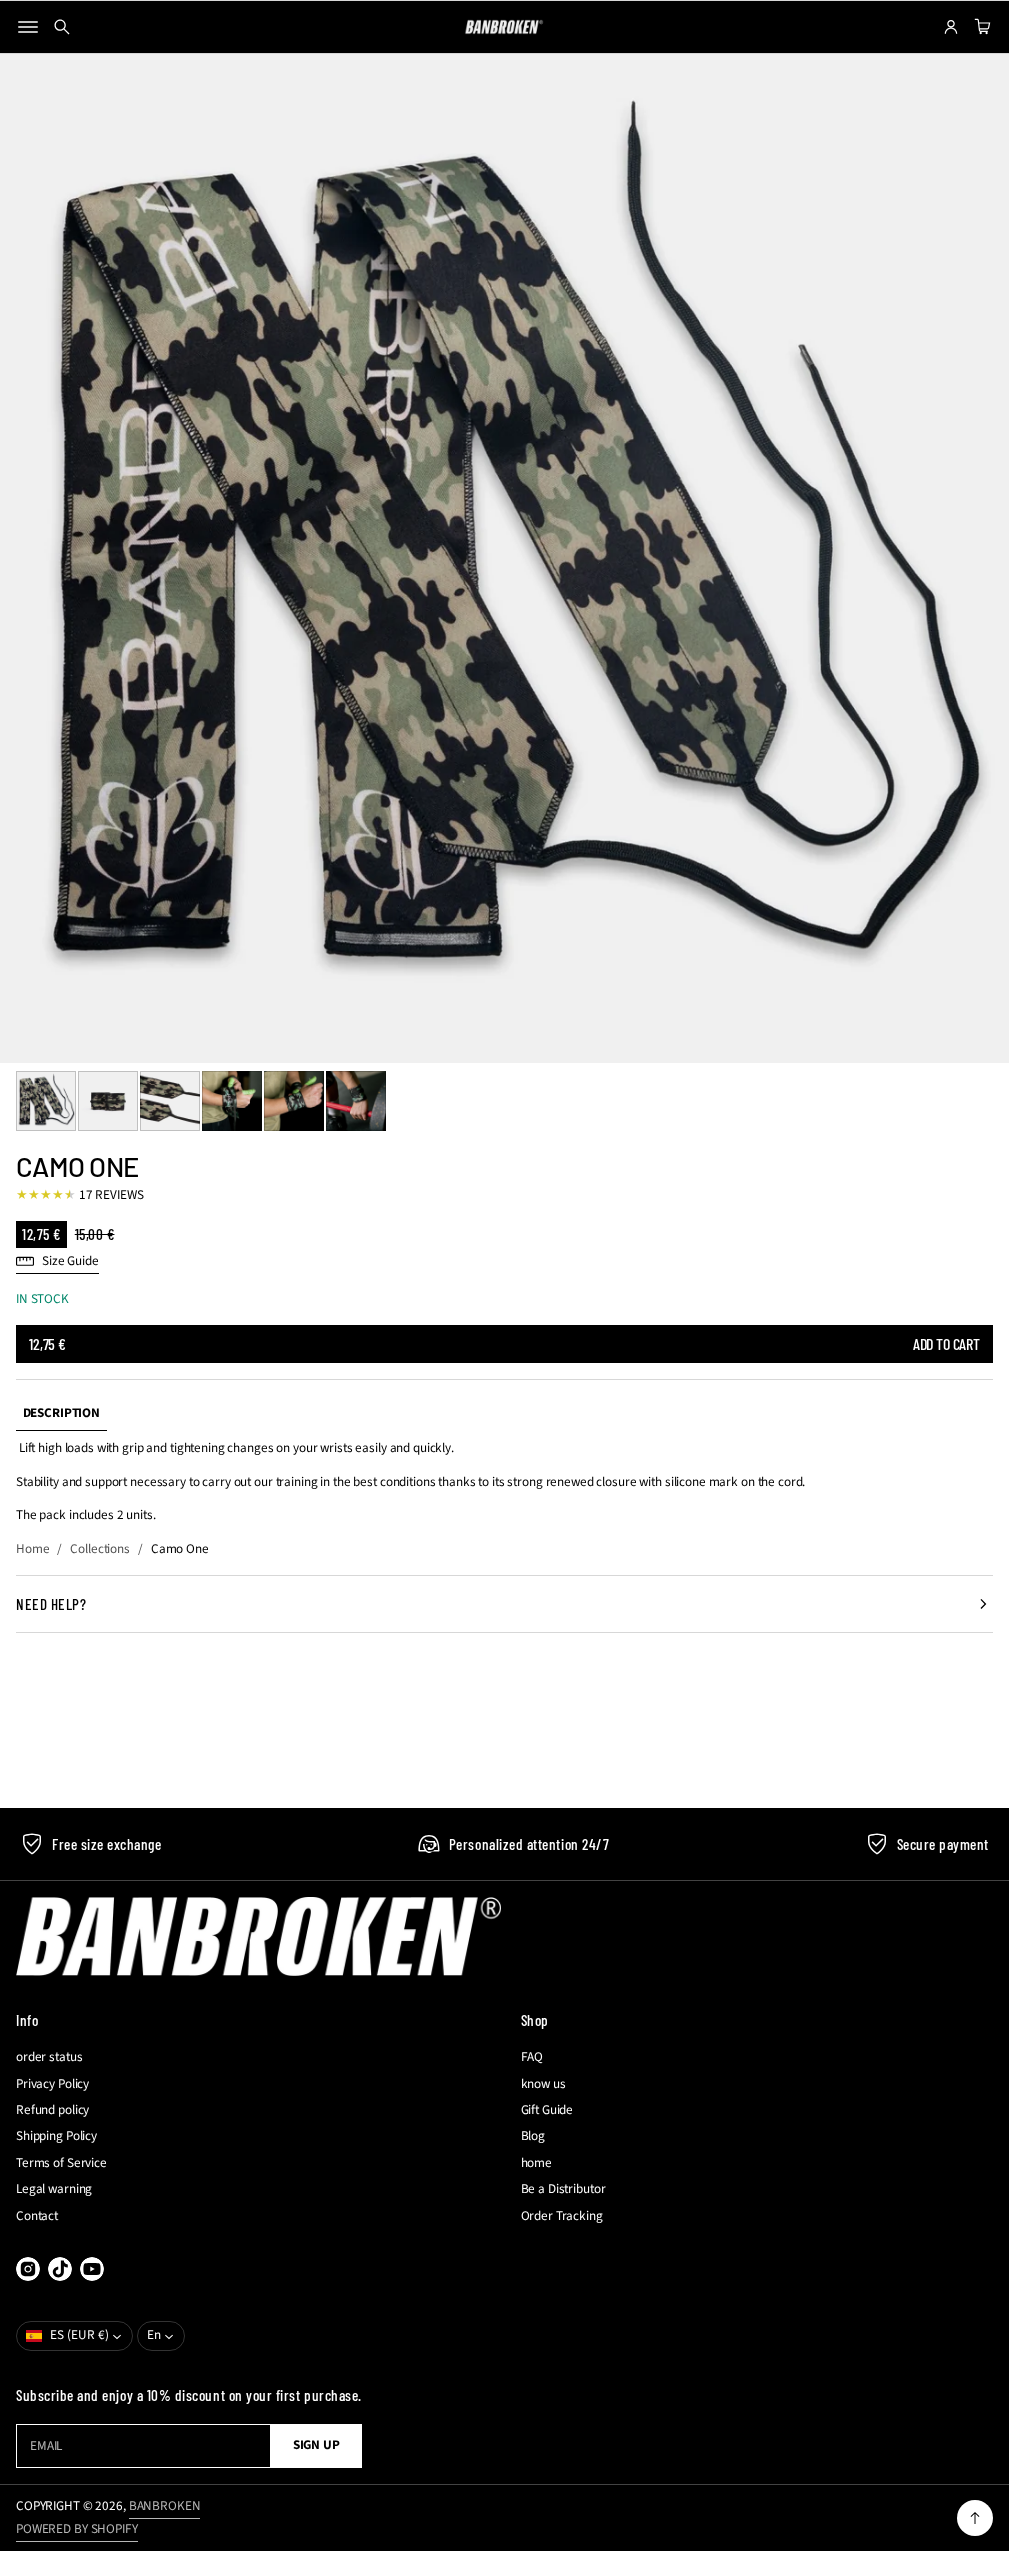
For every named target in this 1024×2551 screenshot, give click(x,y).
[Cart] (980, 27)
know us (543, 2084)
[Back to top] (975, 2518)
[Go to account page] (951, 27)
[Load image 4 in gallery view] (232, 1101)
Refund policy (52, 2110)
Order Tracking (562, 2216)
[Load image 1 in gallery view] (46, 1101)
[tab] (61, 1413)
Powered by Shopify (77, 2529)
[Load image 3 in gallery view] (170, 1101)
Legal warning (54, 2189)
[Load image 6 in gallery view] (356, 1101)
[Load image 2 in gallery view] (108, 1101)
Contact (37, 2216)
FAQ (532, 2057)
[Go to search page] (62, 27)
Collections (100, 1549)
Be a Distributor (563, 2189)
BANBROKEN (165, 2506)
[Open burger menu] (28, 27)
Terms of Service (61, 2163)
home (536, 2163)
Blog (533, 2136)
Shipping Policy (56, 2136)
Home (32, 1549)
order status (49, 2057)
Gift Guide (547, 2110)
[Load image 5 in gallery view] (294, 1101)
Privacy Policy (52, 2084)
